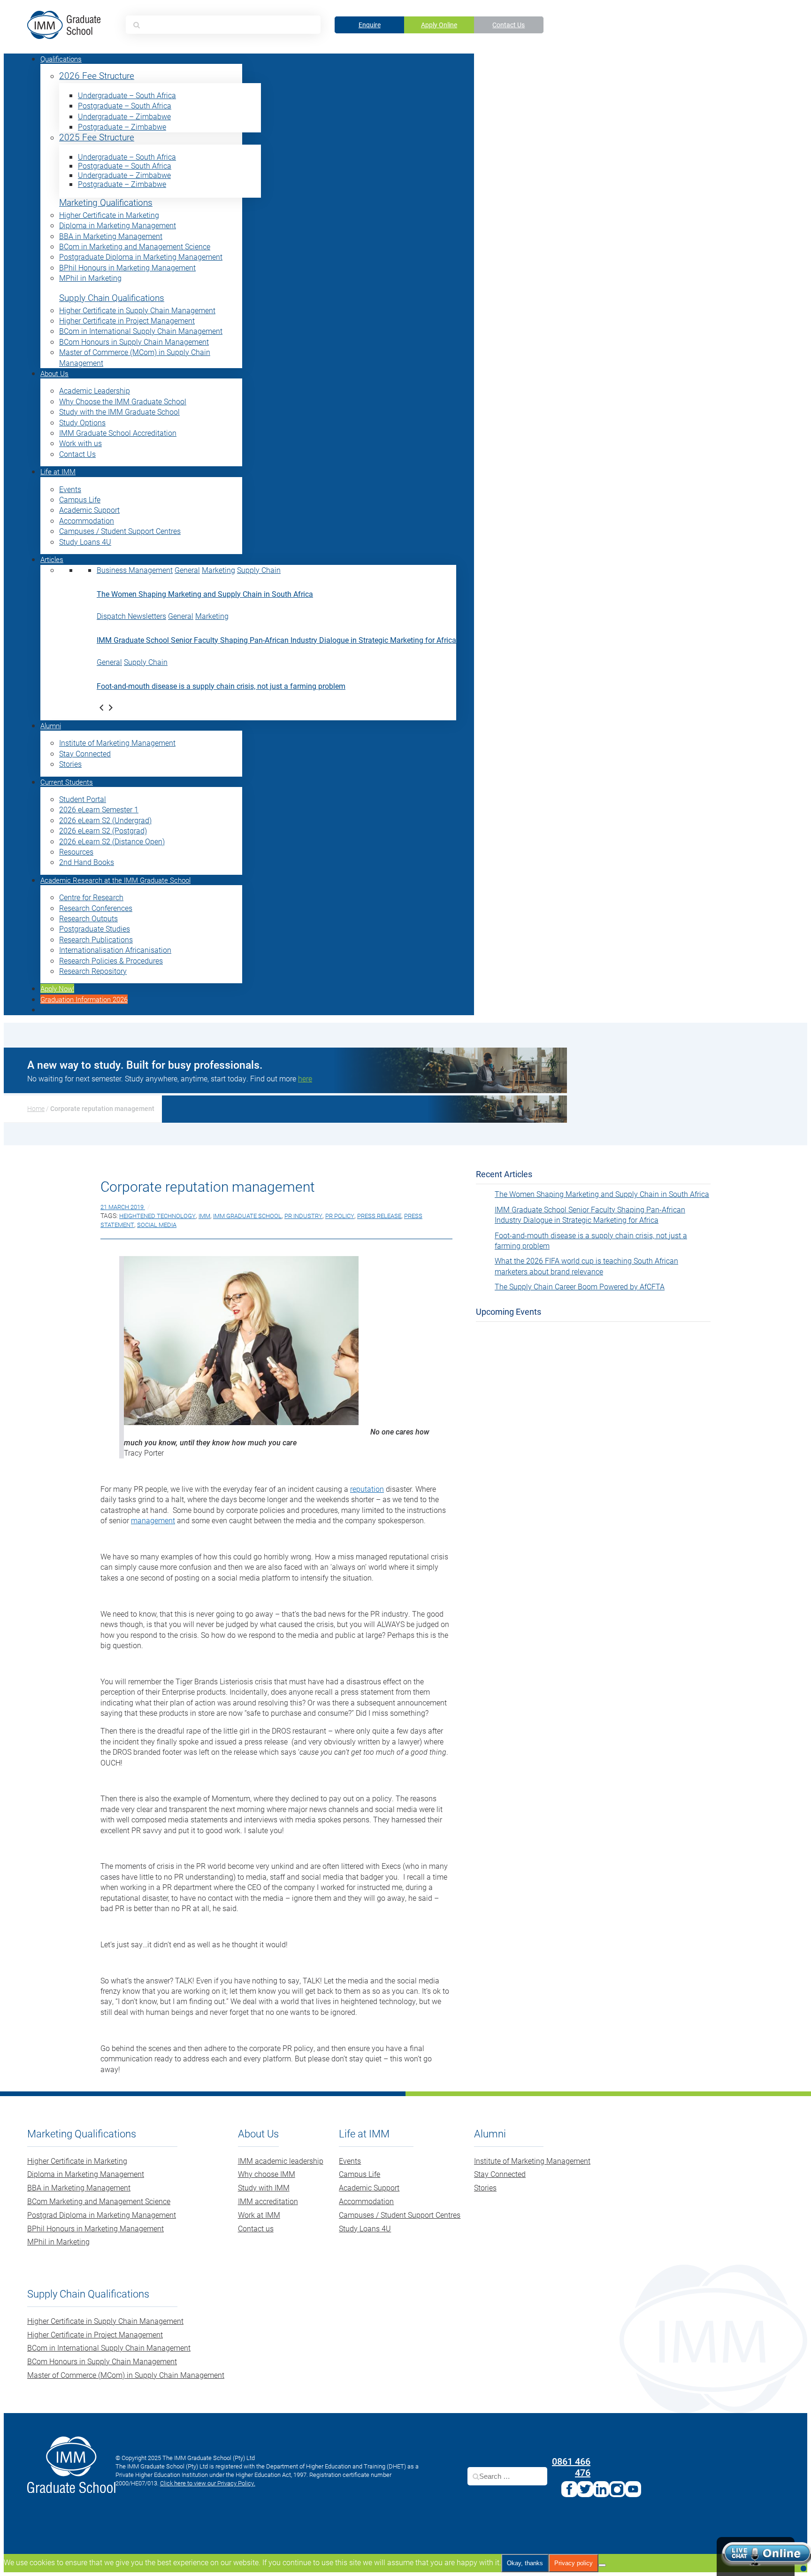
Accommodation (87, 521)
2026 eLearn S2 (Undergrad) (105, 820)
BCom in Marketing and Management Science (135, 246)
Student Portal (83, 799)
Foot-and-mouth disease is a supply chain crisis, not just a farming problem (221, 686)
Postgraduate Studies (95, 929)
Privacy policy (574, 2563)
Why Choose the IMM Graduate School (123, 401)
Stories (70, 764)
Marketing (218, 570)
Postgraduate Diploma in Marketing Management (141, 257)
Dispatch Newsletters (131, 616)
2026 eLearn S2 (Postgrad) (103, 830)
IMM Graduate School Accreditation (118, 433)
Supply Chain (259, 570)
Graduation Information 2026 (84, 999)
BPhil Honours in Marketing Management (127, 267)
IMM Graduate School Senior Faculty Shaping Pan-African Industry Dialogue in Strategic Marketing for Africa (276, 640)
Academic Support (89, 510)
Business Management (135, 570)
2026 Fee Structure (97, 76)
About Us (54, 373)
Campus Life (80, 499)
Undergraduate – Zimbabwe (124, 116)
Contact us (256, 2228)
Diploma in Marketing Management (118, 225)
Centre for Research (91, 897)
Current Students (67, 782)
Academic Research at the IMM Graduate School (115, 880)
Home (36, 1108)
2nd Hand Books (87, 862)
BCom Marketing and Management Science (99, 2201)
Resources (76, 852)
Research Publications (96, 939)
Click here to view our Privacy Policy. (208, 2483)
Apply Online (439, 25)
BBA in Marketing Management (111, 236)
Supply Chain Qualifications (112, 298)
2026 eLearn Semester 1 (99, 809)
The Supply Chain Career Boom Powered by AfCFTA (580, 1286)
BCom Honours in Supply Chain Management (134, 342)
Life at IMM (58, 471)
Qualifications (61, 59)
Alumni (51, 725)
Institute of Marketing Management (117, 743)
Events (70, 489)
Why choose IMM (267, 2174)
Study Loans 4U (85, 542)
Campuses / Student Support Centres (120, 531)
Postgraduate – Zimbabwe (122, 127)
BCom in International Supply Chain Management (141, 331)
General (187, 570)
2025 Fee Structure (97, 137)
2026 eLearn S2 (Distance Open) (112, 841)
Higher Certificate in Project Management (127, 320)
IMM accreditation (268, 2201)
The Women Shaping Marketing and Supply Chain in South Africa (205, 594)
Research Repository (93, 971)
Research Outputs (88, 918)
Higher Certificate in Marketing (109, 215)
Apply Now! (57, 988)
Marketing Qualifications (106, 203)
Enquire (370, 25)
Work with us (80, 443)
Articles (52, 559)
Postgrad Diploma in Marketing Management (102, 2215)
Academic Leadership (95, 390)
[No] (602, 2565)
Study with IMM (264, 2187)
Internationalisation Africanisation (115, 950)
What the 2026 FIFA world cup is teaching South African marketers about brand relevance (586, 1266)
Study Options (82, 422)
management (153, 1520)
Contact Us (509, 25)
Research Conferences (96, 908)
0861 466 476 (571, 2467)
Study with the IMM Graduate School (119, 412)
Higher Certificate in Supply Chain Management (137, 310)
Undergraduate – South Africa (127, 95)
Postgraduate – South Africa (125, 105)
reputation (367, 1489)
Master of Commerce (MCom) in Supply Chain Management (126, 2375)
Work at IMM (259, 2215)
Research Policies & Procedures (111, 960)
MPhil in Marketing (90, 278)
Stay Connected (85, 753)
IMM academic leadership (281, 2161)
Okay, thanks (525, 2563)
